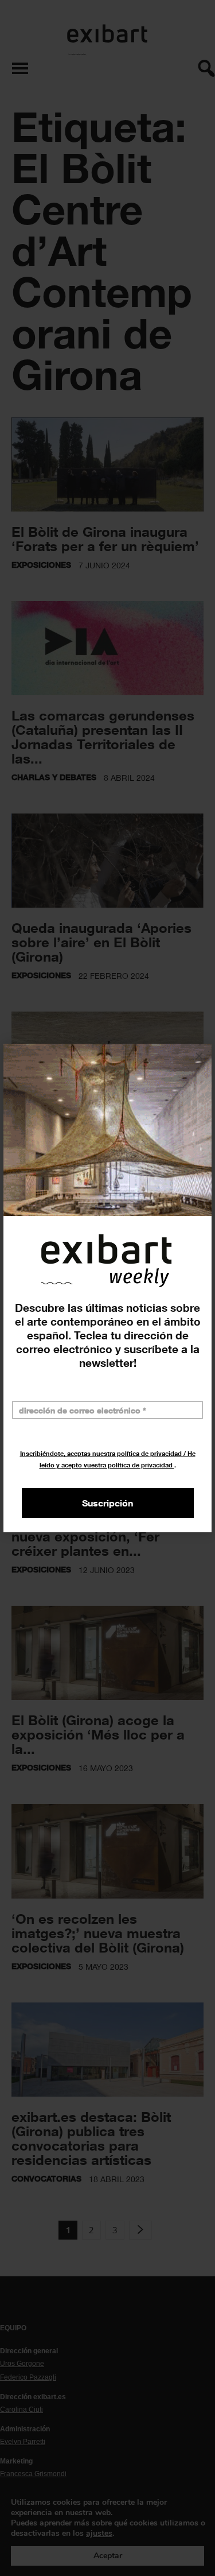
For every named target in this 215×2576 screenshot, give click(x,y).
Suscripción (107, 1503)
